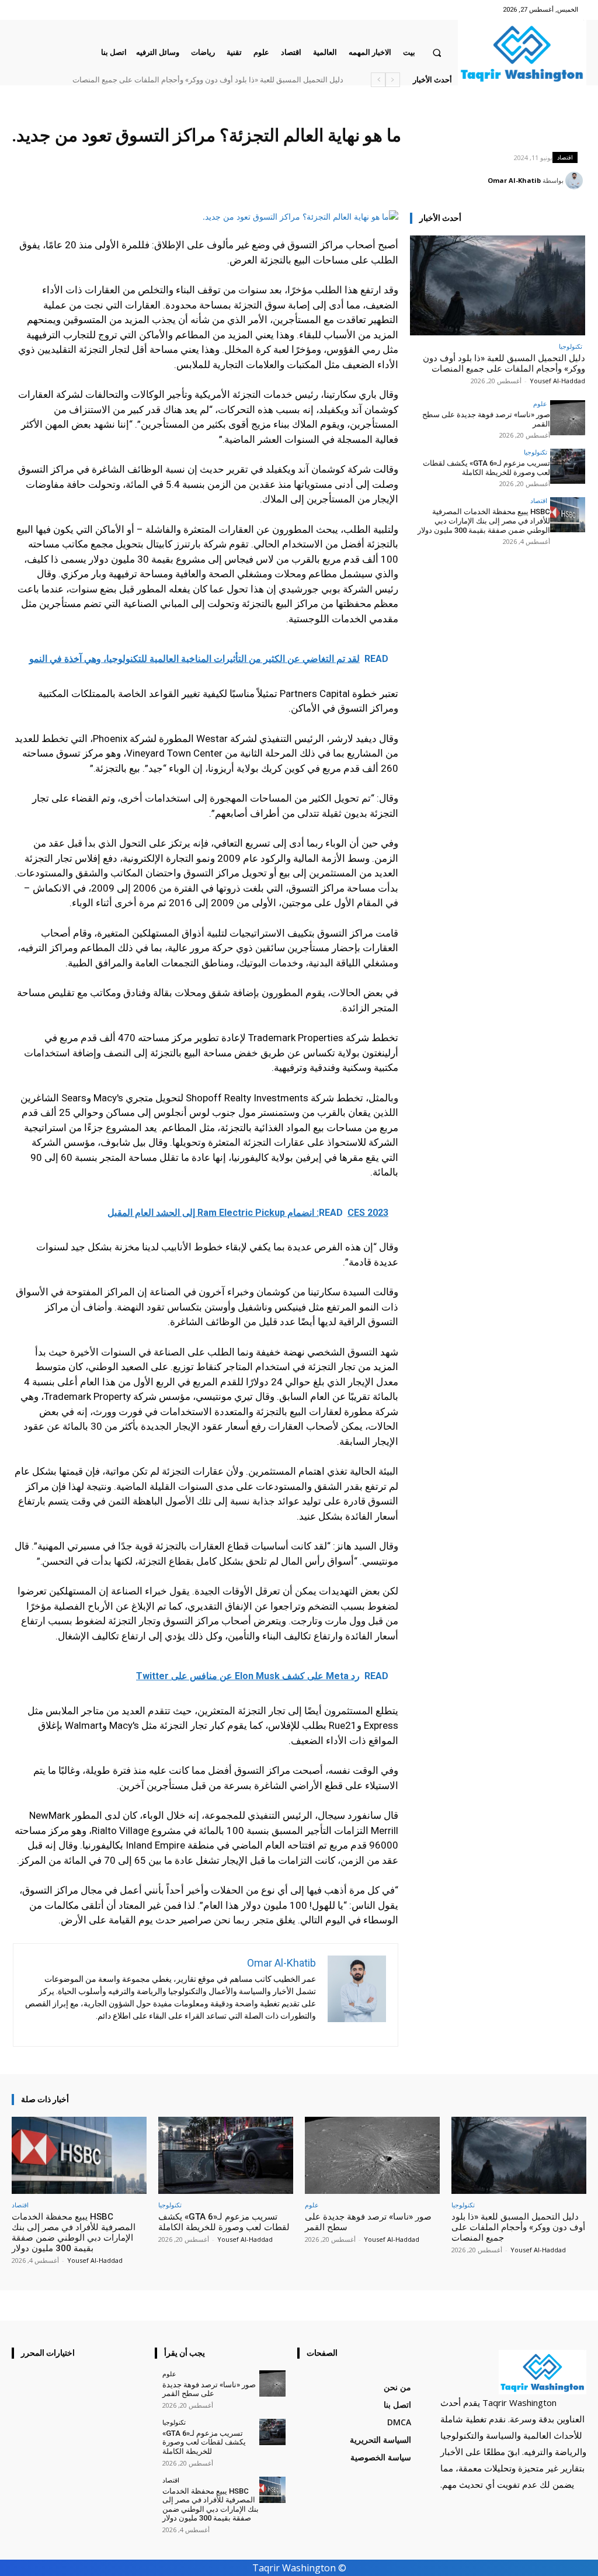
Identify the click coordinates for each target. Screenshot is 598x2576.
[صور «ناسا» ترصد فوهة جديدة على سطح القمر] (568, 418)
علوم (540, 403)
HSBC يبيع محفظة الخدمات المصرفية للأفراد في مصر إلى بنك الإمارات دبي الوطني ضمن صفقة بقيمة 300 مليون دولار (484, 521)
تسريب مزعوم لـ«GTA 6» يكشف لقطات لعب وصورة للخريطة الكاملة (486, 468)
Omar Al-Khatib (514, 180)
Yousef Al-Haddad (557, 381)
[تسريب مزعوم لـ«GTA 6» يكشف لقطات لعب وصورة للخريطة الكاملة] (568, 466)
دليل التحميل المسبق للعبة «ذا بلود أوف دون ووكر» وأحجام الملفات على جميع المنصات (504, 363)
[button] (437, 52)
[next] (378, 80)
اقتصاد (565, 157)
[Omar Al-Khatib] (576, 181)
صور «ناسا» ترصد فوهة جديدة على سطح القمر (278, 80)
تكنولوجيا (571, 346)
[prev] (393, 80)
